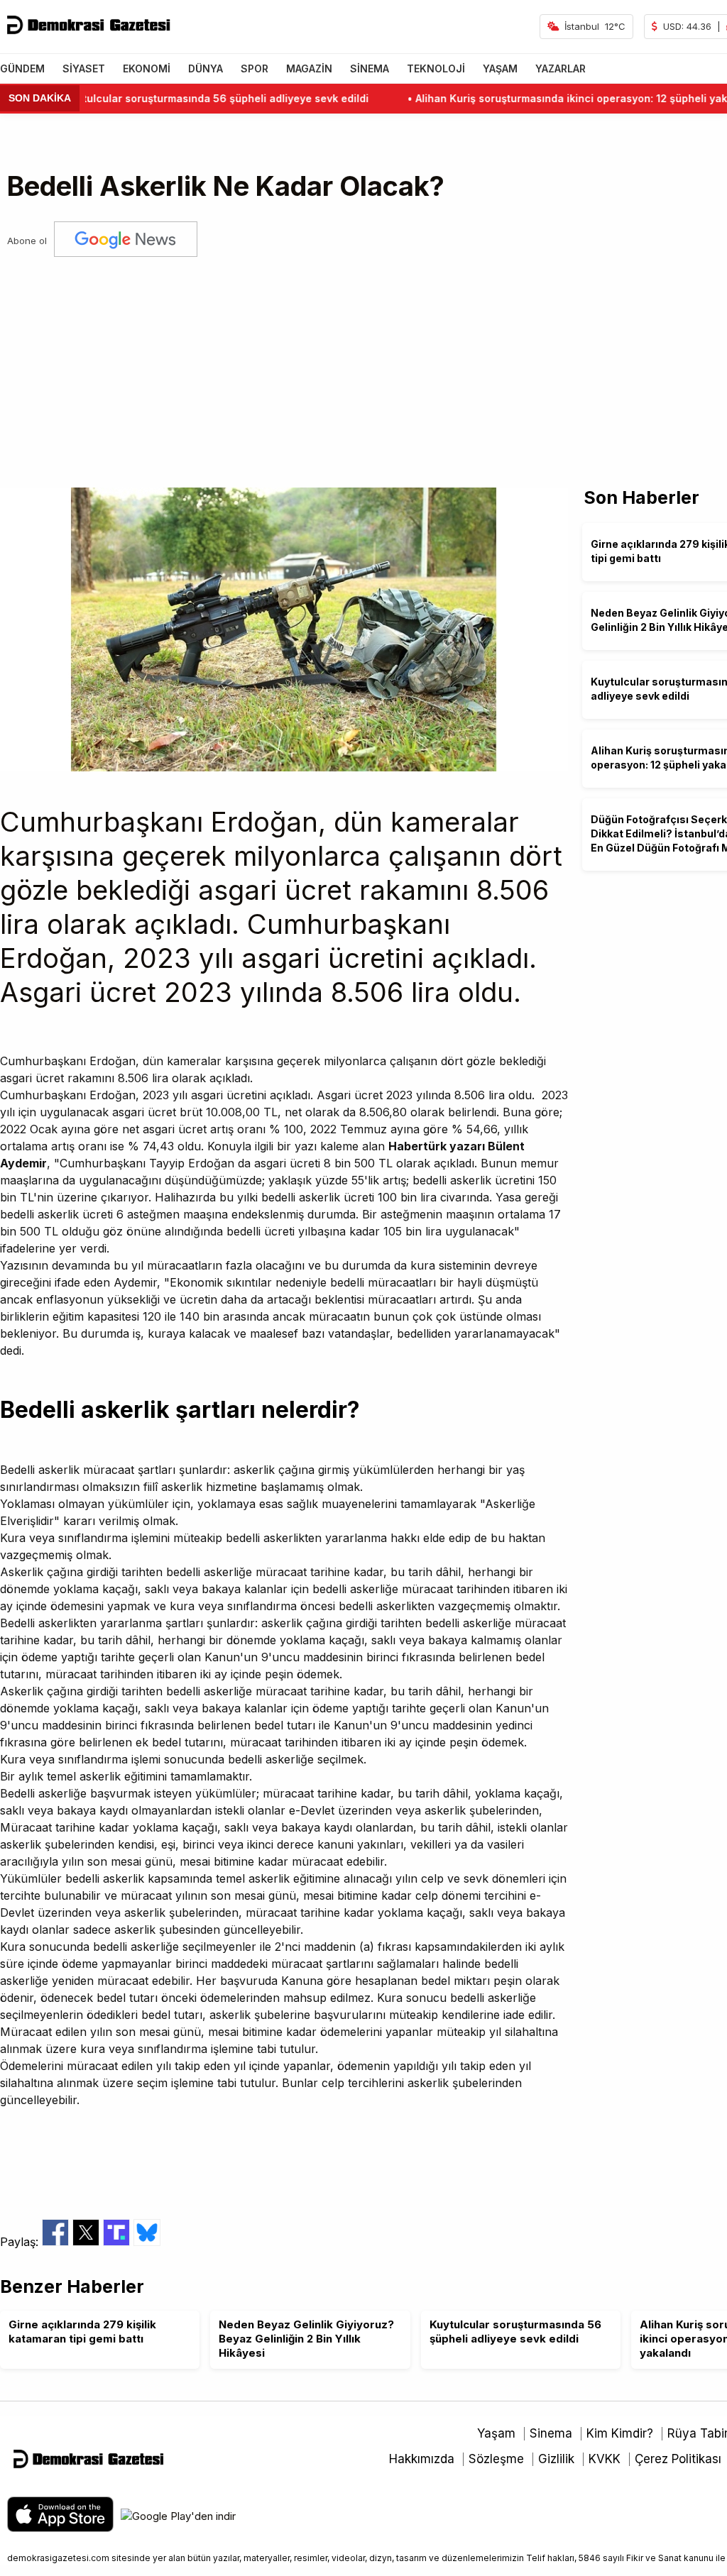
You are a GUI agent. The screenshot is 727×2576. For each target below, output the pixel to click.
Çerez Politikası (678, 2459)
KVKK (605, 2459)
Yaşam (496, 2433)
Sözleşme (496, 2459)
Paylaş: (21, 2242)
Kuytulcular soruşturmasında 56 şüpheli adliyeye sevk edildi (177, 98)
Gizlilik (556, 2459)
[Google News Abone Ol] (126, 241)
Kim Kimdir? (620, 2433)
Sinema (551, 2433)
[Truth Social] (118, 2242)
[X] (88, 2242)
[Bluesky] (147, 2242)
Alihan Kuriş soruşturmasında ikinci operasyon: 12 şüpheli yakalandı (548, 98)
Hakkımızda (422, 2459)
